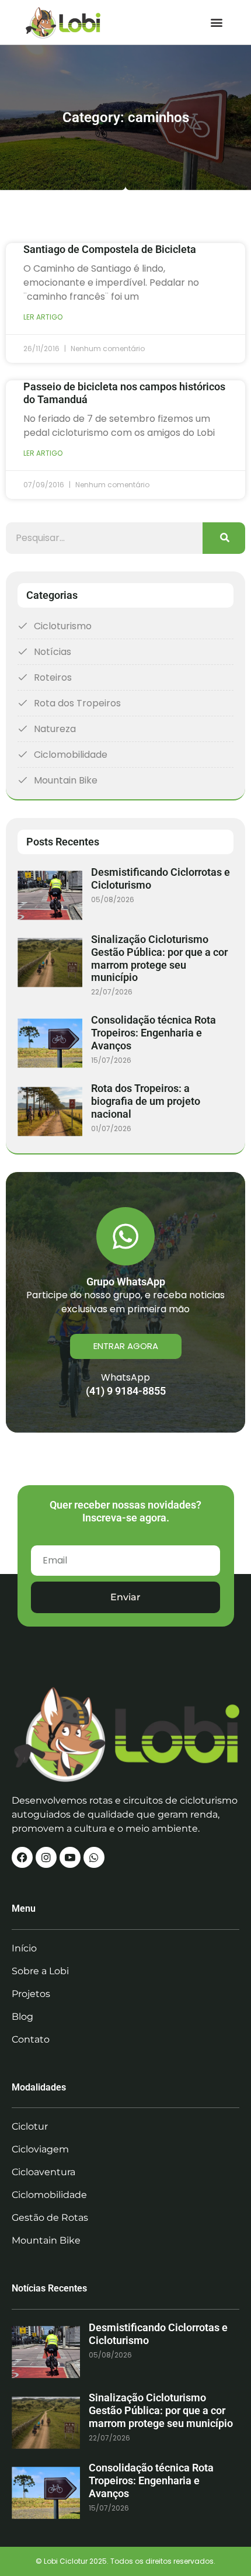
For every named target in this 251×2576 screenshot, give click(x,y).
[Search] (224, 538)
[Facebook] (22, 1857)
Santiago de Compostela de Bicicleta (110, 249)
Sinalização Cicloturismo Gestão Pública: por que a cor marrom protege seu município (159, 958)
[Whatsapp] (94, 1857)
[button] (216, 22)
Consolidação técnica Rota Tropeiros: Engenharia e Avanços (154, 1033)
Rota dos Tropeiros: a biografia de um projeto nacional (146, 1101)
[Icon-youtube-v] (70, 1857)
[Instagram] (46, 1857)
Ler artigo (43, 317)
